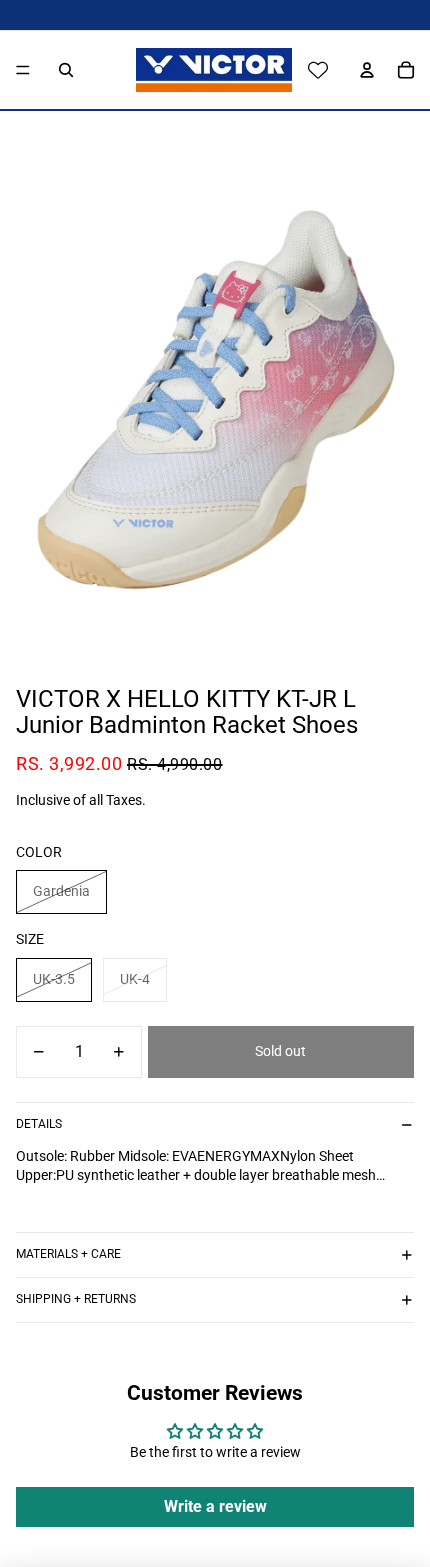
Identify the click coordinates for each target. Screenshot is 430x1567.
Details (39, 1124)
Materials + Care (68, 1254)
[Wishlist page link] (318, 70)
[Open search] (66, 70)
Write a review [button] (215, 1506)
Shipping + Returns (76, 1299)
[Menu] (23, 70)
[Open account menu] (362, 70)
